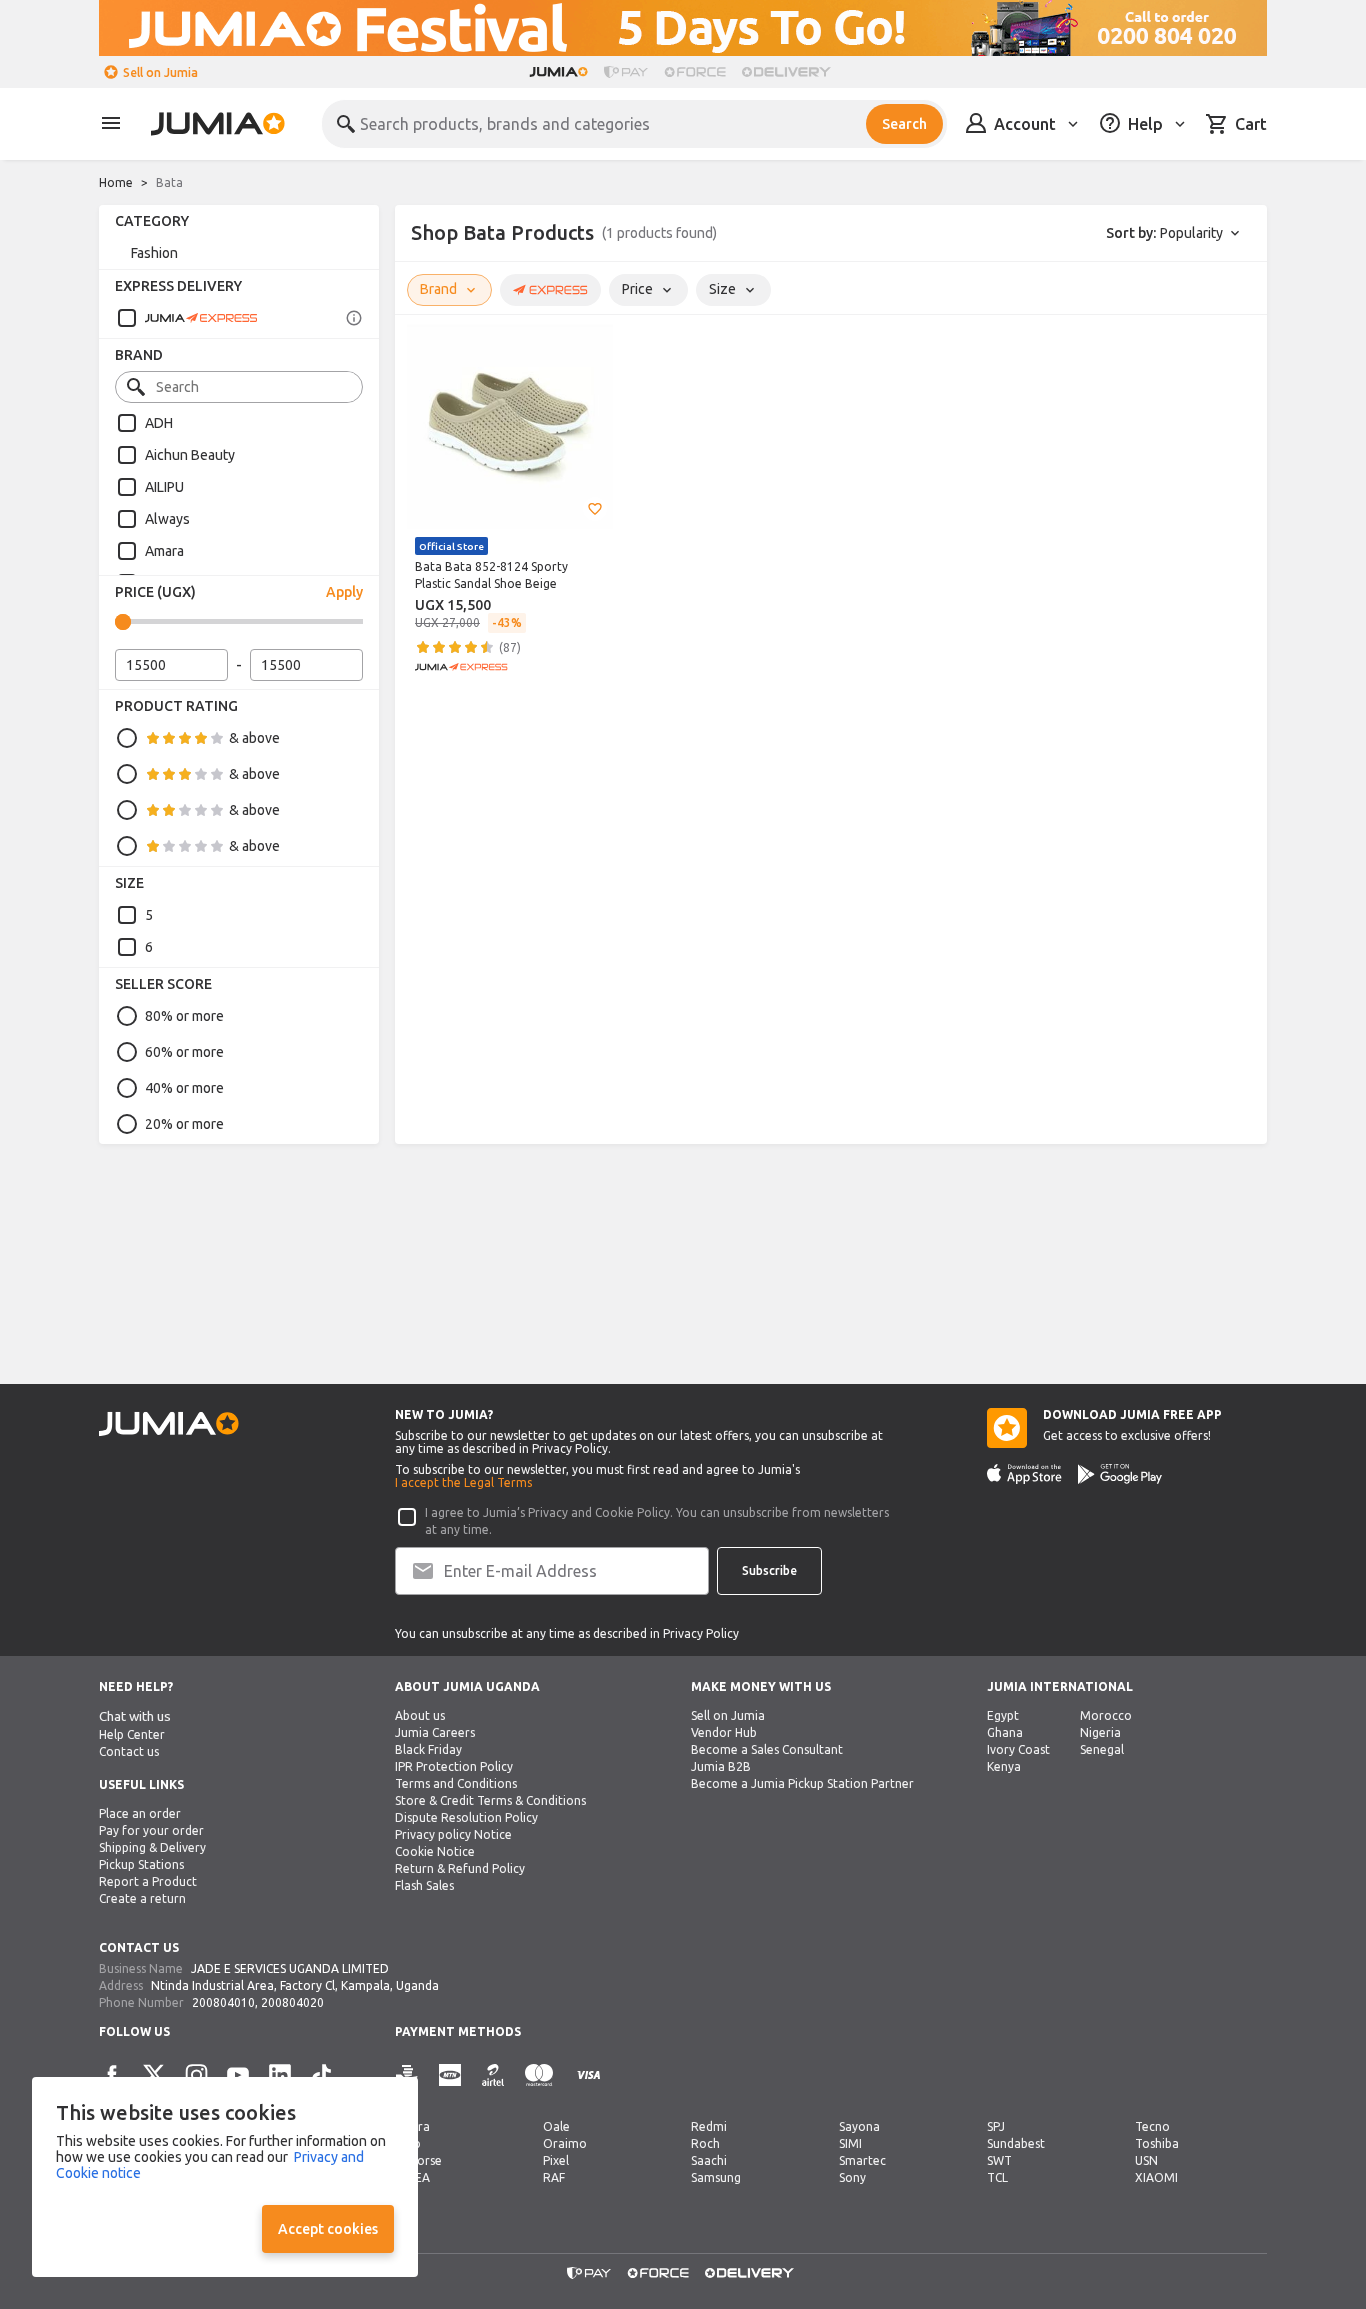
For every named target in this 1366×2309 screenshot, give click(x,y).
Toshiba (1157, 2143)
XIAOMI (1156, 2177)
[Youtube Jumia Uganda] (238, 2075)
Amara (164, 551)
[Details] (354, 318)
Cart (1251, 124)
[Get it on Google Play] (1120, 1474)
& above (254, 738)
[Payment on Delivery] (407, 2075)
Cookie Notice (435, 1851)
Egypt (1003, 1715)
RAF (554, 2177)
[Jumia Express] (187, 318)
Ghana (1005, 1732)
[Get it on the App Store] (1024, 1474)
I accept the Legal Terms (463, 1482)
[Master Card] (539, 2075)
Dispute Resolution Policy (466, 1817)
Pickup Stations (141, 1864)
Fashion (154, 253)
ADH (159, 423)
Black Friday (428, 1749)
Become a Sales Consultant (767, 1749)
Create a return (142, 1898)
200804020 (292, 2002)
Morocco (1106, 1715)
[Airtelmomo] (493, 2075)
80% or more (184, 1016)
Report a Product (148, 1881)
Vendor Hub (724, 1732)
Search (904, 124)
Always (167, 519)
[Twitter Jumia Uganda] (154, 2075)
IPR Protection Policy (454, 1766)
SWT (999, 2160)
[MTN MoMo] (450, 2075)
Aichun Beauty (190, 455)
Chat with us (135, 1716)
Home (116, 182)
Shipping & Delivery (152, 1847)
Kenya (1004, 1766)
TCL (997, 2177)
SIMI (850, 2143)
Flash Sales (424, 1885)
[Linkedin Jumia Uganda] (280, 2075)
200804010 (223, 2002)
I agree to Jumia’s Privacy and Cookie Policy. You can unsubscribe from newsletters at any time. (657, 1521)
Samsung (716, 2177)
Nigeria (1100, 1732)
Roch (705, 2143)
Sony (852, 2177)
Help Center (132, 1734)
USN (1146, 2160)
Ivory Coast (1018, 1749)
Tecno (1152, 2126)
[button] (595, 509)
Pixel (556, 2160)
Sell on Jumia (160, 72)
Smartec (862, 2160)
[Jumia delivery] (789, 72)
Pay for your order (151, 1830)
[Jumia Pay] (626, 72)
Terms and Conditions (456, 1783)
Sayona (859, 2126)
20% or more (184, 1124)
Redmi (709, 2126)
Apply (344, 592)
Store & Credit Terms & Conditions (490, 1800)
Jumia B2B (721, 1766)
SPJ (996, 2126)
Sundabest (1016, 2143)
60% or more (184, 1052)
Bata (169, 182)
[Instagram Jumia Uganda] (196, 2075)
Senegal (1102, 1749)
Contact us (129, 1751)
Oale (556, 2126)
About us (420, 1715)
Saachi (709, 2160)
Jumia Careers (435, 1732)
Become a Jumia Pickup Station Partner (802, 1783)
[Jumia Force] (695, 72)
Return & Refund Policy (460, 1868)
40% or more (184, 1088)
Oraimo (565, 2143)
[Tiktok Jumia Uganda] (322, 2075)
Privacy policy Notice (453, 1834)
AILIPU (164, 487)
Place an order (140, 1813)
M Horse (418, 2160)
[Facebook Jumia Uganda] (112, 2075)
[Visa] (588, 2075)
